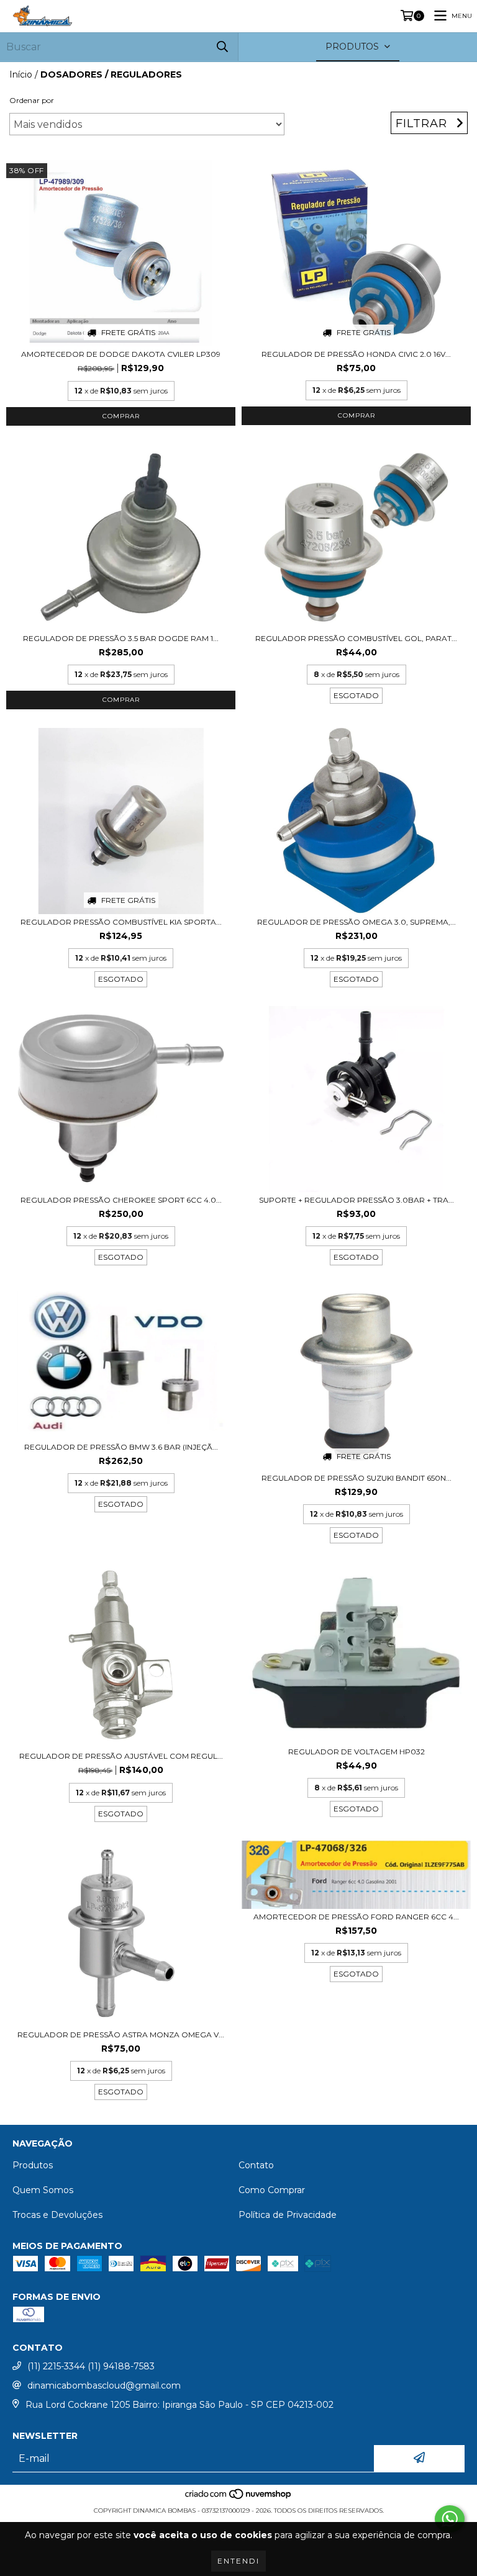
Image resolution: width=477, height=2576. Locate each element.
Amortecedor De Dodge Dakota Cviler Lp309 (121, 354)
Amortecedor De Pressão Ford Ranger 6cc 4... (356, 1917)
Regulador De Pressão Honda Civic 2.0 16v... (356, 354)
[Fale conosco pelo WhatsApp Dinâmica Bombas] (450, 2519)
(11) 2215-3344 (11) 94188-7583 (91, 2366)
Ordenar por (32, 100)
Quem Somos (43, 2190)
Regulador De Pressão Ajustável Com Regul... (121, 1756)
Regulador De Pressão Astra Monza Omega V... (121, 2035)
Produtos (33, 2165)
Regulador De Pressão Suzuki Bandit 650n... (357, 1478)
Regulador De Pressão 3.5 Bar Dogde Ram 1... (121, 638)
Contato (256, 2165)
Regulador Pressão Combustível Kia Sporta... (121, 922)
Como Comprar (272, 2190)
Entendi (238, 2561)
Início (21, 74)
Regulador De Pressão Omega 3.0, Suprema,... (357, 922)
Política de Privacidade (288, 2215)
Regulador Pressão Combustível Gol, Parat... (356, 638)
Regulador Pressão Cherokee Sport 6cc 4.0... (121, 1200)
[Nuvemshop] (239, 2498)
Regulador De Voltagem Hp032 (357, 1752)
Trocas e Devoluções (57, 2215)
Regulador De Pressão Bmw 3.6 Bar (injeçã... (121, 1447)
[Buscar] (222, 47)
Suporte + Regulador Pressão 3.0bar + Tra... (357, 1200)
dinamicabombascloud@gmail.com (104, 2385)
